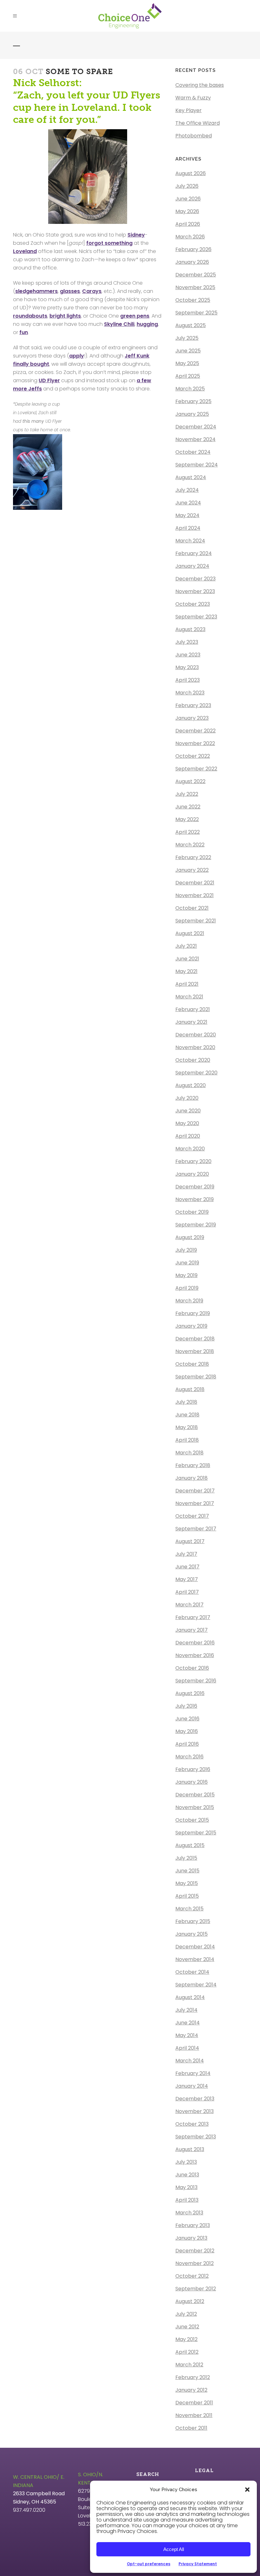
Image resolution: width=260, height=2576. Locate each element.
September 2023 (196, 617)
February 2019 (193, 1313)
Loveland (25, 251)
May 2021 (186, 971)
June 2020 (188, 1111)
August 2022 (190, 781)
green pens (135, 316)
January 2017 (192, 1630)
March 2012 (189, 2365)
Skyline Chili (119, 324)
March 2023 (190, 693)
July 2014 (186, 2010)
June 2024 (188, 503)
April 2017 (187, 1592)
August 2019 (190, 1237)
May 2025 (187, 363)
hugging (147, 324)
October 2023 (193, 604)
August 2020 (191, 1085)
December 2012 (195, 2251)
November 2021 (195, 895)
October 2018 (192, 1364)
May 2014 (187, 2035)
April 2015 (187, 1896)
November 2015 (195, 1807)
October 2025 (193, 300)
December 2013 (195, 2099)
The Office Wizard (198, 123)
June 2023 (188, 655)
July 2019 (186, 1250)
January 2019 (191, 1326)
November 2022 (195, 743)
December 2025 (196, 275)
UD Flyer (49, 380)
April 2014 (187, 2048)
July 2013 (186, 2162)
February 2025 (193, 401)
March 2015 (189, 1909)
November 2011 (194, 2415)
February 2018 (193, 1465)
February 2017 (193, 1617)
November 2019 (195, 1199)
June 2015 (187, 1871)
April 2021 (187, 984)
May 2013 (186, 2187)
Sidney (136, 235)
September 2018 (196, 1377)
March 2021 (189, 997)
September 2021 (196, 921)
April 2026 (188, 224)
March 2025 (190, 389)
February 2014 (193, 2073)
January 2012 (191, 2390)
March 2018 (189, 1453)
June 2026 (188, 199)
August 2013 (190, 2149)
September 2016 (196, 1681)
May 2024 (187, 515)
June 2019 (187, 1263)
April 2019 (187, 1288)
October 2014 (192, 1972)
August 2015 (190, 1845)
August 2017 (190, 1541)
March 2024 (190, 541)
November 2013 (195, 2111)
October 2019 (192, 1212)
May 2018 (187, 1427)
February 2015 (193, 1921)
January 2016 (192, 1782)
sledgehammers (36, 291)
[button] (247, 2490)
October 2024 (193, 452)
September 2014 (196, 1985)
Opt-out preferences (149, 2564)
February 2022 (193, 857)
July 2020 (187, 1098)
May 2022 (187, 819)
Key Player (188, 110)
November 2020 (195, 1047)
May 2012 (186, 2339)
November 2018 (195, 1351)
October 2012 (192, 2276)
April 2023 (188, 680)
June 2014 (188, 2023)
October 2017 (192, 1516)
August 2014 (190, 1997)
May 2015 (187, 1883)
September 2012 (196, 2289)
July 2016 (186, 1706)
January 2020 (192, 1174)
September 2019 (196, 1225)
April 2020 (188, 1136)
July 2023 (187, 642)
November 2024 (195, 439)
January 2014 (192, 2086)
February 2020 (193, 1161)
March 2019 (189, 1301)
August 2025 (191, 325)
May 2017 (187, 1579)
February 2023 (193, 705)
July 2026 (187, 186)
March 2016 (189, 1757)
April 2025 (188, 376)
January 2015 (192, 1934)
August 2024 (191, 477)
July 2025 (187, 338)
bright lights (65, 316)
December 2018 (195, 1339)
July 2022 (187, 794)
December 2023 (195, 579)
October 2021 (192, 908)
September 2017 (196, 1529)
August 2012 (190, 2301)
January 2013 (191, 2238)
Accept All (174, 2549)
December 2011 (194, 2403)
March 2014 (190, 2061)
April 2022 (188, 832)
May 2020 (187, 1123)
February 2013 (193, 2225)
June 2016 (187, 1719)
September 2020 (196, 1073)
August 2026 (191, 173)
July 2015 (186, 1858)
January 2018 (192, 1478)
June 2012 (187, 2327)
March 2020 (190, 1149)
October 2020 (193, 1060)
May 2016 (187, 1731)
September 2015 (196, 1833)
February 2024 (194, 553)
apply (77, 356)
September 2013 (196, 2137)
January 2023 (192, 718)
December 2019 (195, 1187)
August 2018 (190, 1389)
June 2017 (187, 1567)
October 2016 (192, 1668)
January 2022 (192, 870)
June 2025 (188, 351)
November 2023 (195, 591)
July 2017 (186, 1554)
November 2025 (195, 287)
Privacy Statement (198, 2564)
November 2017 (195, 1503)
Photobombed (194, 136)
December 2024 (196, 427)
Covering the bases (200, 85)
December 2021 (195, 883)
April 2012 (187, 2352)
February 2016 (193, 1769)
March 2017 (189, 1605)
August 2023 (190, 629)
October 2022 (193, 756)
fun (24, 332)
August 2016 (190, 1693)
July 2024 (187, 490)
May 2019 (186, 1275)
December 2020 (196, 1035)
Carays (92, 291)
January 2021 (191, 1022)
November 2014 (195, 1959)
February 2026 (193, 249)
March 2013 (189, 2213)
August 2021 (190, 933)
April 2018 (187, 1440)
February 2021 (193, 1009)
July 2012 (186, 2314)
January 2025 (192, 414)
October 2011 (191, 2428)
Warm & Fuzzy (193, 98)
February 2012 (193, 2377)
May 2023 (187, 667)
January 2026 (192, 262)
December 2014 (195, 1947)
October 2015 (192, 1820)
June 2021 (187, 959)
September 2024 (197, 465)
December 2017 (195, 1491)
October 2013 (192, 2124)
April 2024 (188, 528)
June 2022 (188, 807)
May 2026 (187, 211)
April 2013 (187, 2200)
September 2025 (196, 313)
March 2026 (190, 237)
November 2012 (195, 2263)
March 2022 (190, 845)
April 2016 (187, 1744)
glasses (70, 291)
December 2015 (195, 1795)
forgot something (109, 243)
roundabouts (30, 316)
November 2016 (195, 1655)
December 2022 (195, 731)
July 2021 (186, 946)
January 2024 (192, 566)
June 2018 (187, 1415)
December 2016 (195, 1643)
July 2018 (186, 1402)
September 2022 (196, 769)
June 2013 (187, 2175)
